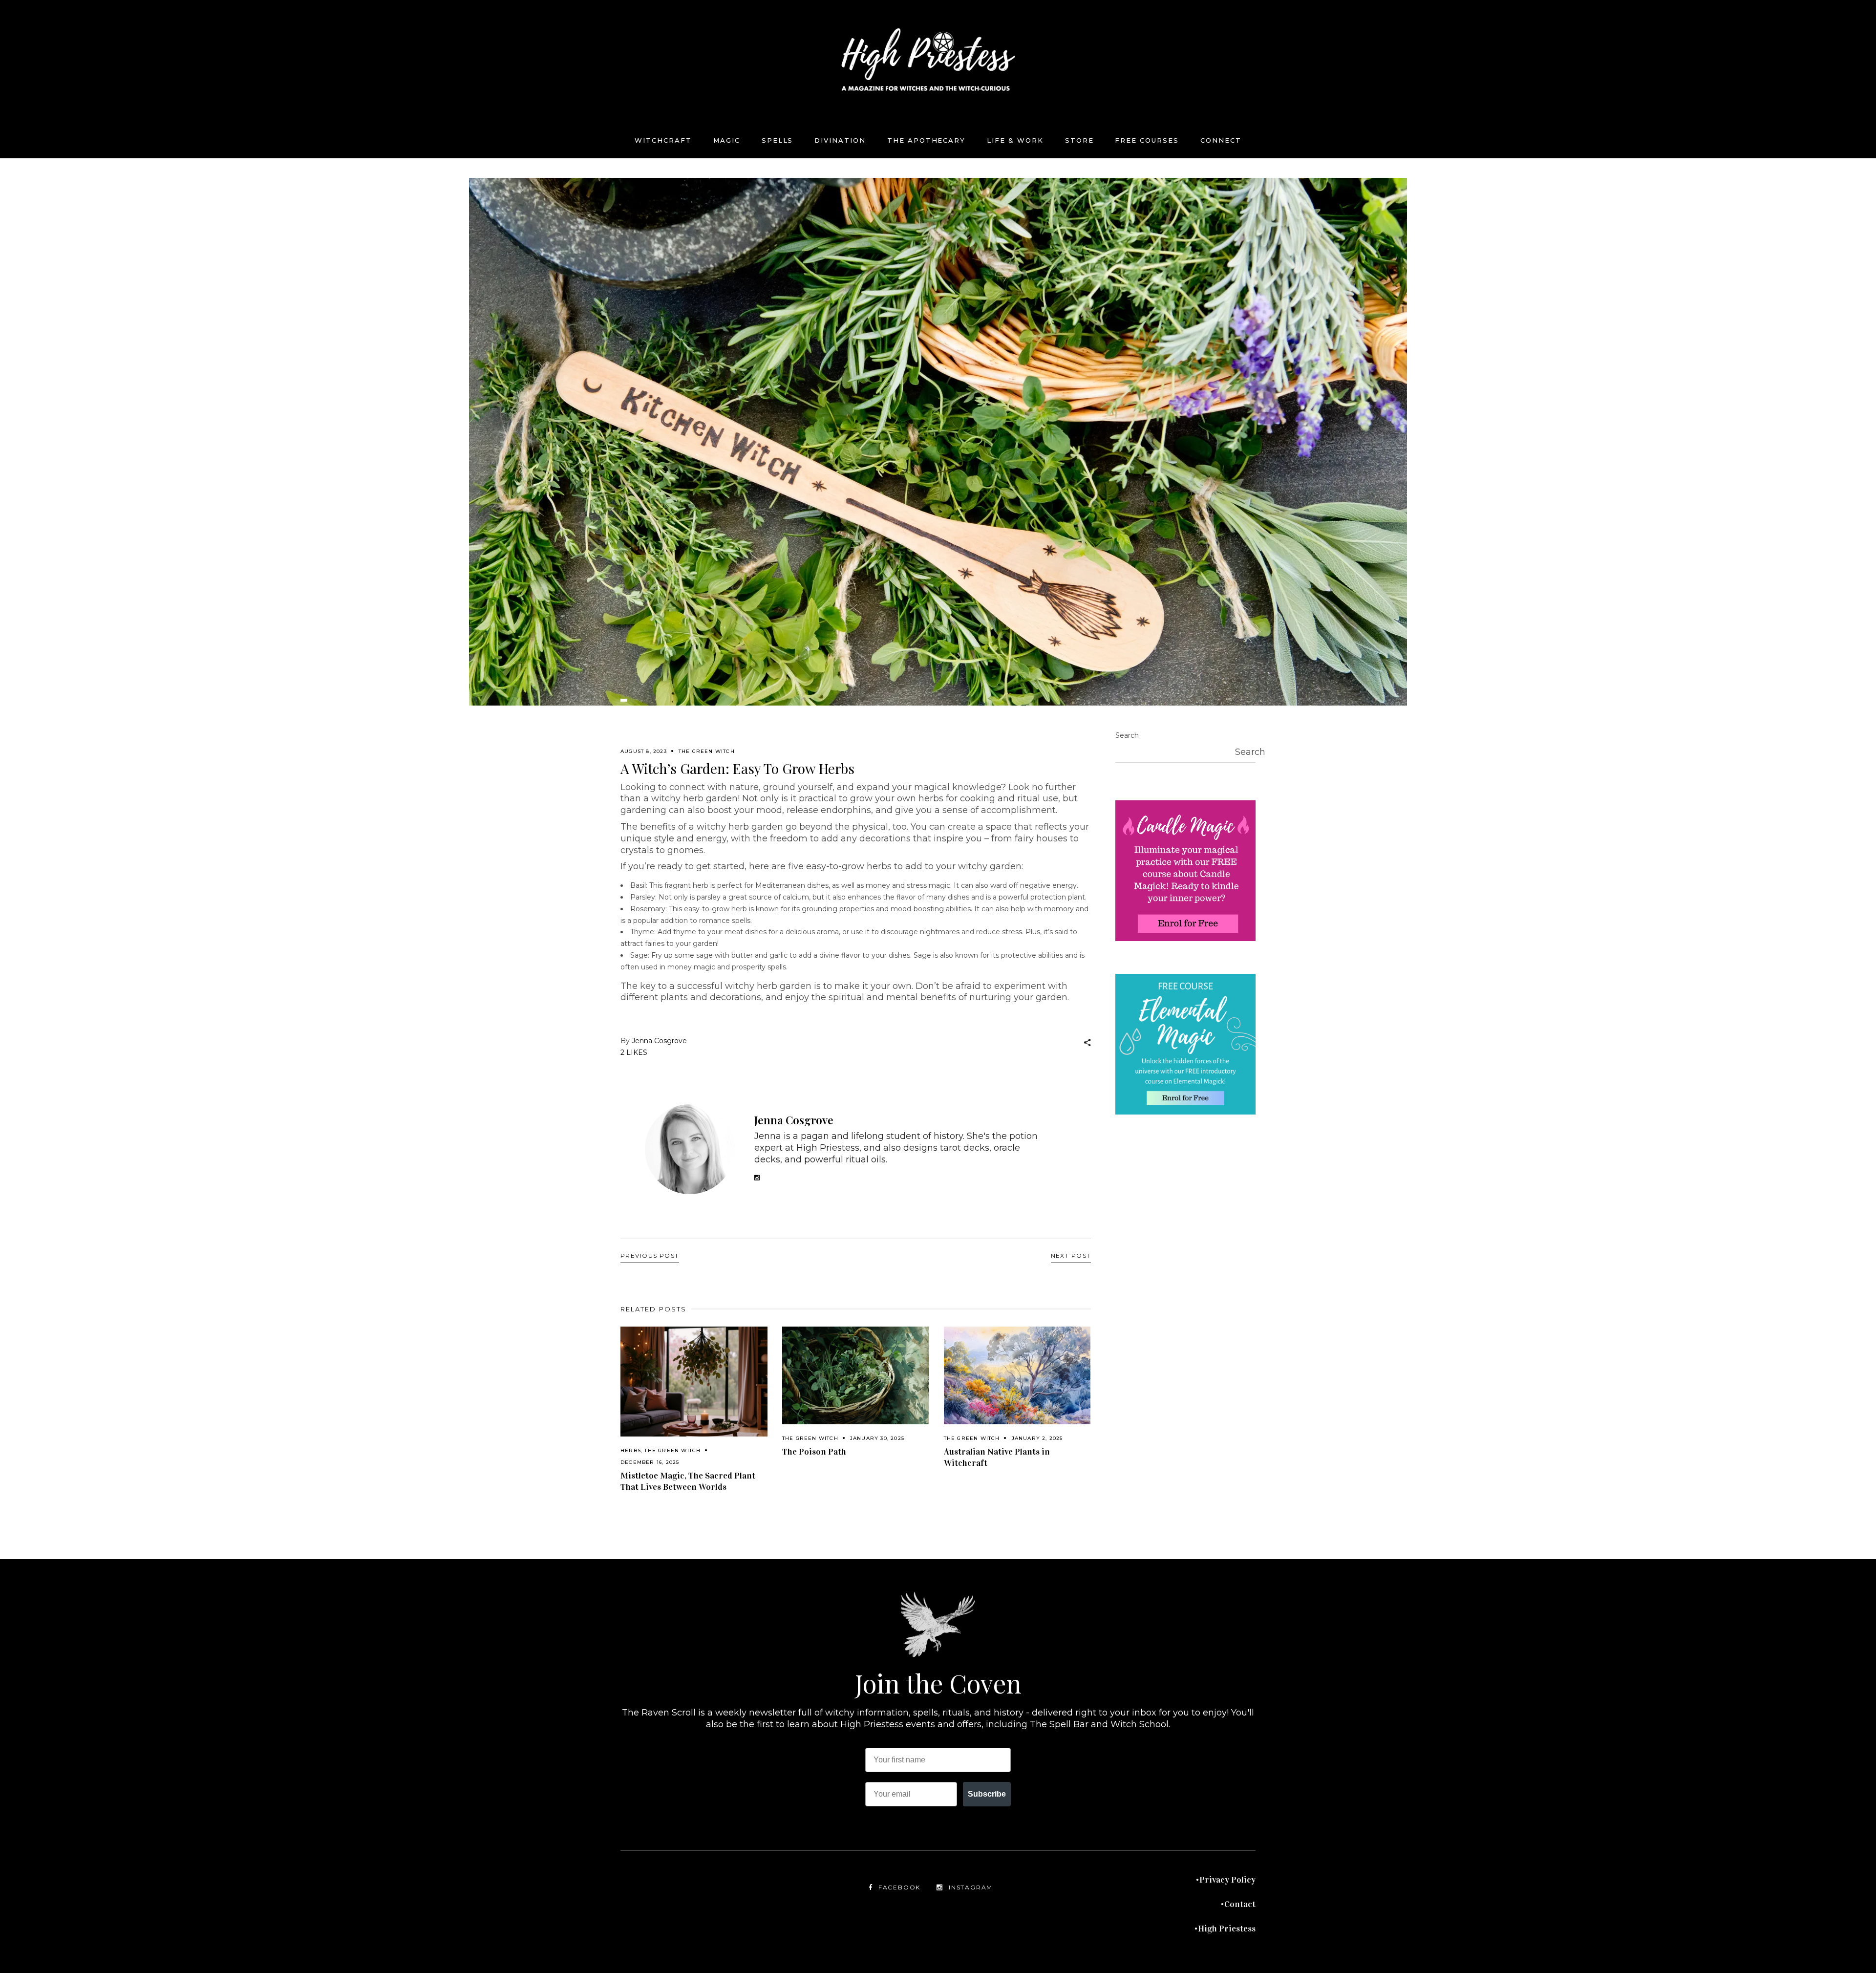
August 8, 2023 (644, 751)
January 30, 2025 (877, 1438)
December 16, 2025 (650, 1462)
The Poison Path (814, 1452)
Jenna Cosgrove (659, 1041)
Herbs (631, 1450)
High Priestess (1227, 1929)
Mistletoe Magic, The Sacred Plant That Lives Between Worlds (688, 1481)
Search (1127, 735)
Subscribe (987, 1794)
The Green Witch (707, 751)
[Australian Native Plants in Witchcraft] (1017, 1376)
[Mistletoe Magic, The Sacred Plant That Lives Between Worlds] (694, 1382)
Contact (1240, 1904)
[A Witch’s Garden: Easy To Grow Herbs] (690, 1149)
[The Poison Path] (856, 1376)
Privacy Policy (1227, 1880)
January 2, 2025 (1037, 1438)
